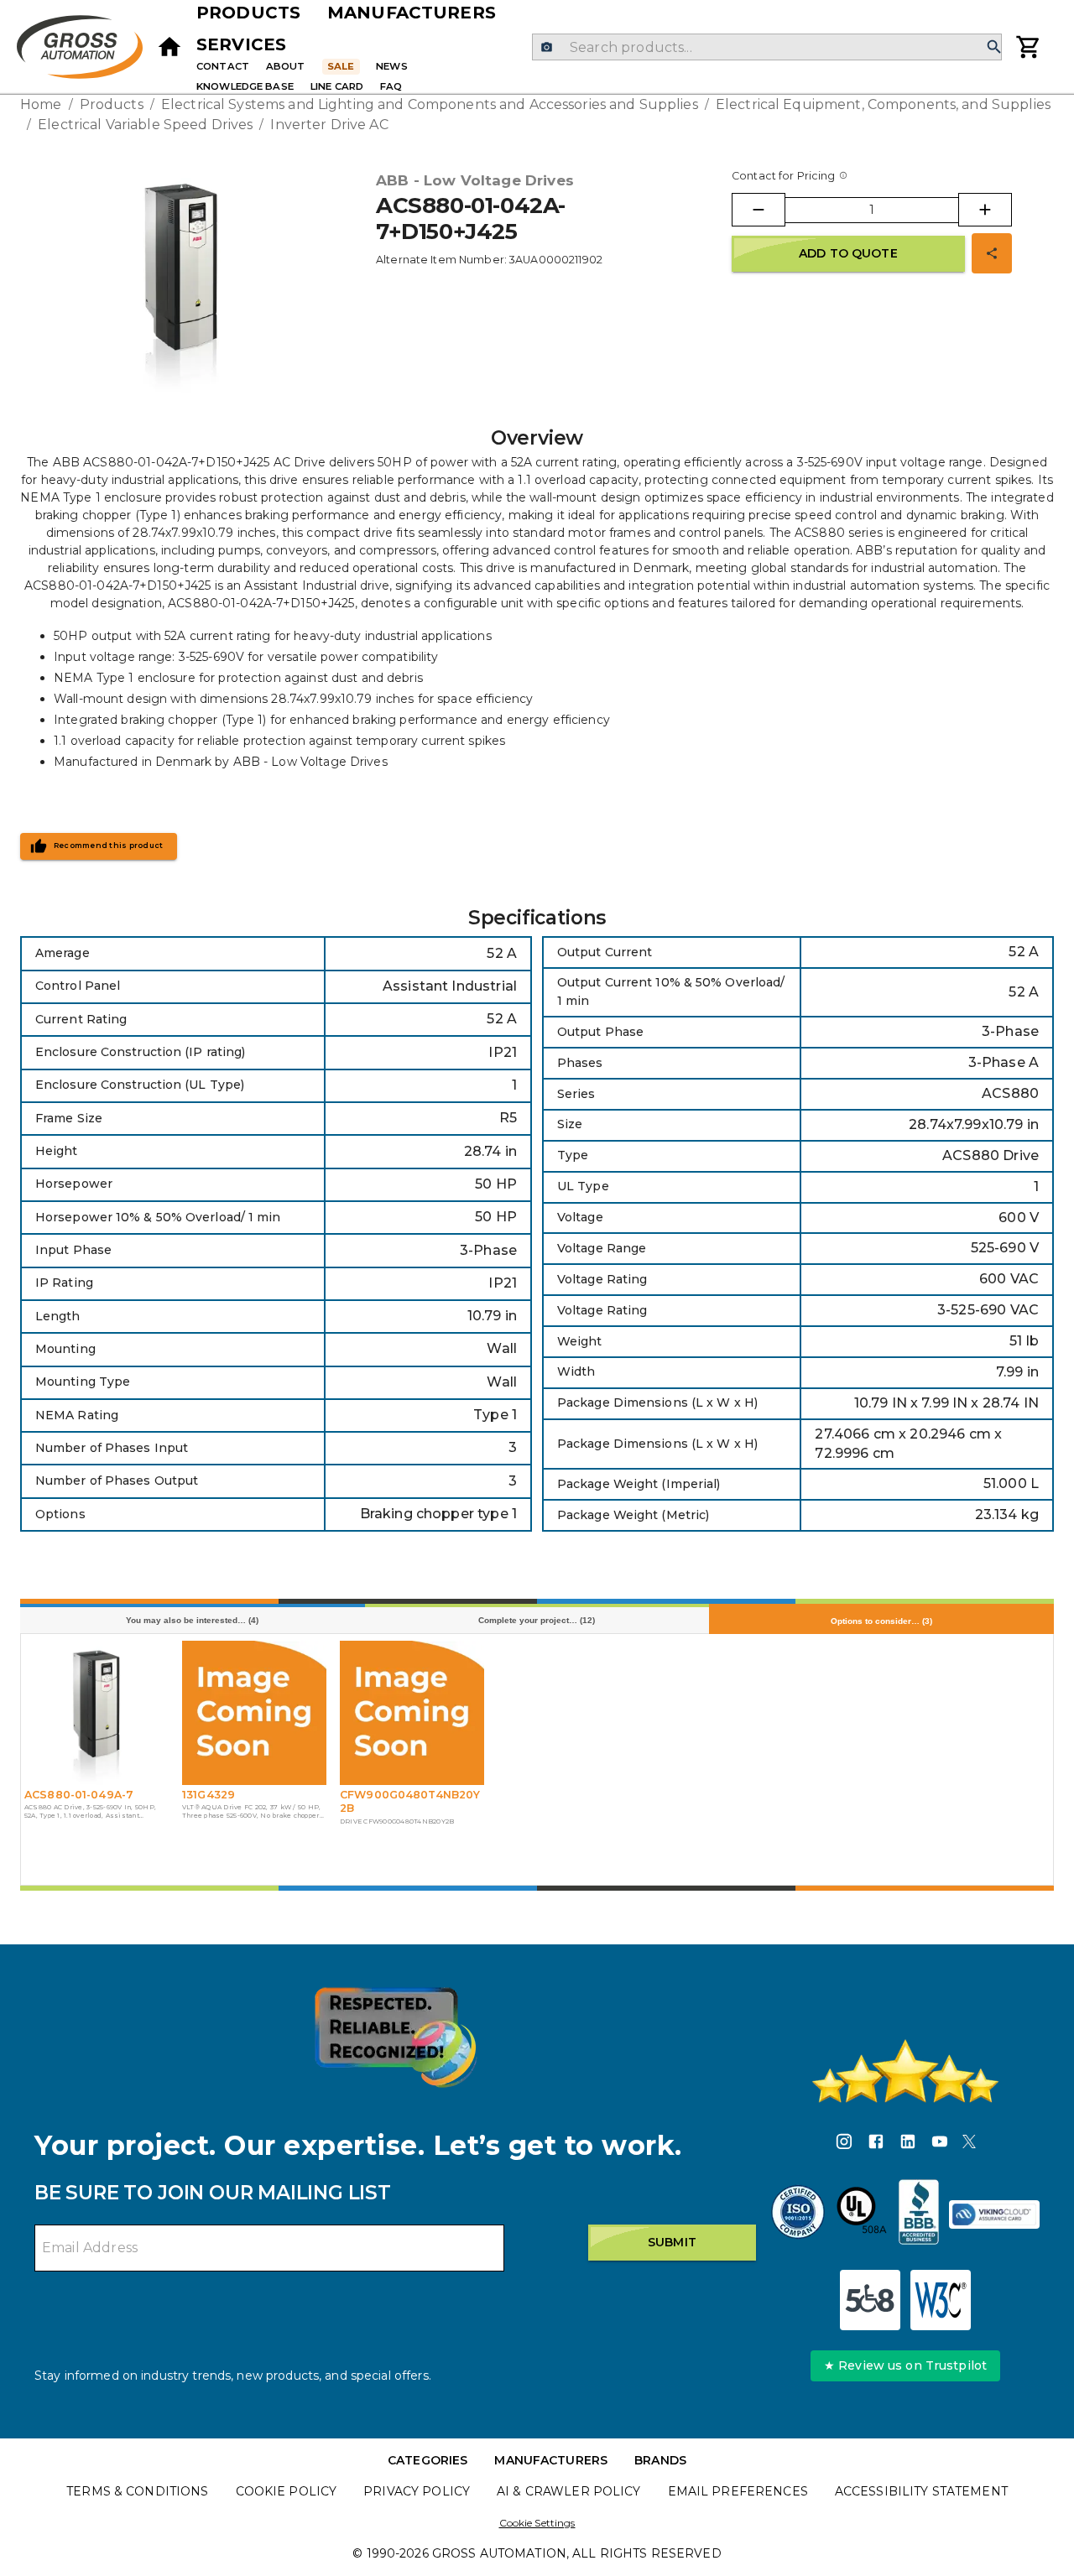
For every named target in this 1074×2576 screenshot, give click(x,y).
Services (241, 44)
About (286, 66)
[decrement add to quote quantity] (759, 210)
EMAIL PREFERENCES (738, 2491)
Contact (223, 66)
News (392, 66)
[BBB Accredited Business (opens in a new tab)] (919, 2214)
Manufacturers (412, 13)
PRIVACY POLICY (417, 2491)
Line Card (337, 86)
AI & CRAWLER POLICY (569, 2491)
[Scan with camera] (547, 47)
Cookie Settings (537, 2523)
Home (41, 104)
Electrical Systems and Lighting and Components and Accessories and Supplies (430, 104)
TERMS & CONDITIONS (137, 2491)
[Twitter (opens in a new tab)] (969, 2144)
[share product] (992, 253)
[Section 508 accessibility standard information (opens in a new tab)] (870, 2300)
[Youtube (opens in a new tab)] (940, 2144)
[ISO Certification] (798, 2214)
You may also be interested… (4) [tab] (192, 1620)
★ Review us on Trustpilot (905, 2365)
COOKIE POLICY (287, 2491)
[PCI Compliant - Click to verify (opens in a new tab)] (994, 2214)
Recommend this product (109, 846)
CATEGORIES (428, 2460)
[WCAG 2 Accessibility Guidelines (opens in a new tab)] (941, 2300)
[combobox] (766, 47)
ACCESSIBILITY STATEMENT (921, 2491)
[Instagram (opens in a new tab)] (844, 2144)
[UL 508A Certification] (862, 2214)
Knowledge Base (245, 86)
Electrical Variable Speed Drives (145, 125)
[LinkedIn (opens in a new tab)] (908, 2144)
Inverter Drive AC (329, 125)
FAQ (391, 86)
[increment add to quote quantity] (985, 210)
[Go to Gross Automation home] (169, 47)
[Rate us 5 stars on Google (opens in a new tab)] (905, 2071)
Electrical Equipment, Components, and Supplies (883, 104)
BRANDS (660, 2460)
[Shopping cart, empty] (1029, 47)
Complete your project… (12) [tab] (537, 1620)
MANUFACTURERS (551, 2460)
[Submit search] (994, 47)
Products (248, 13)
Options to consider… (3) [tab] (881, 1621)
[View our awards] (395, 2037)
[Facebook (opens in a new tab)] (876, 2144)
